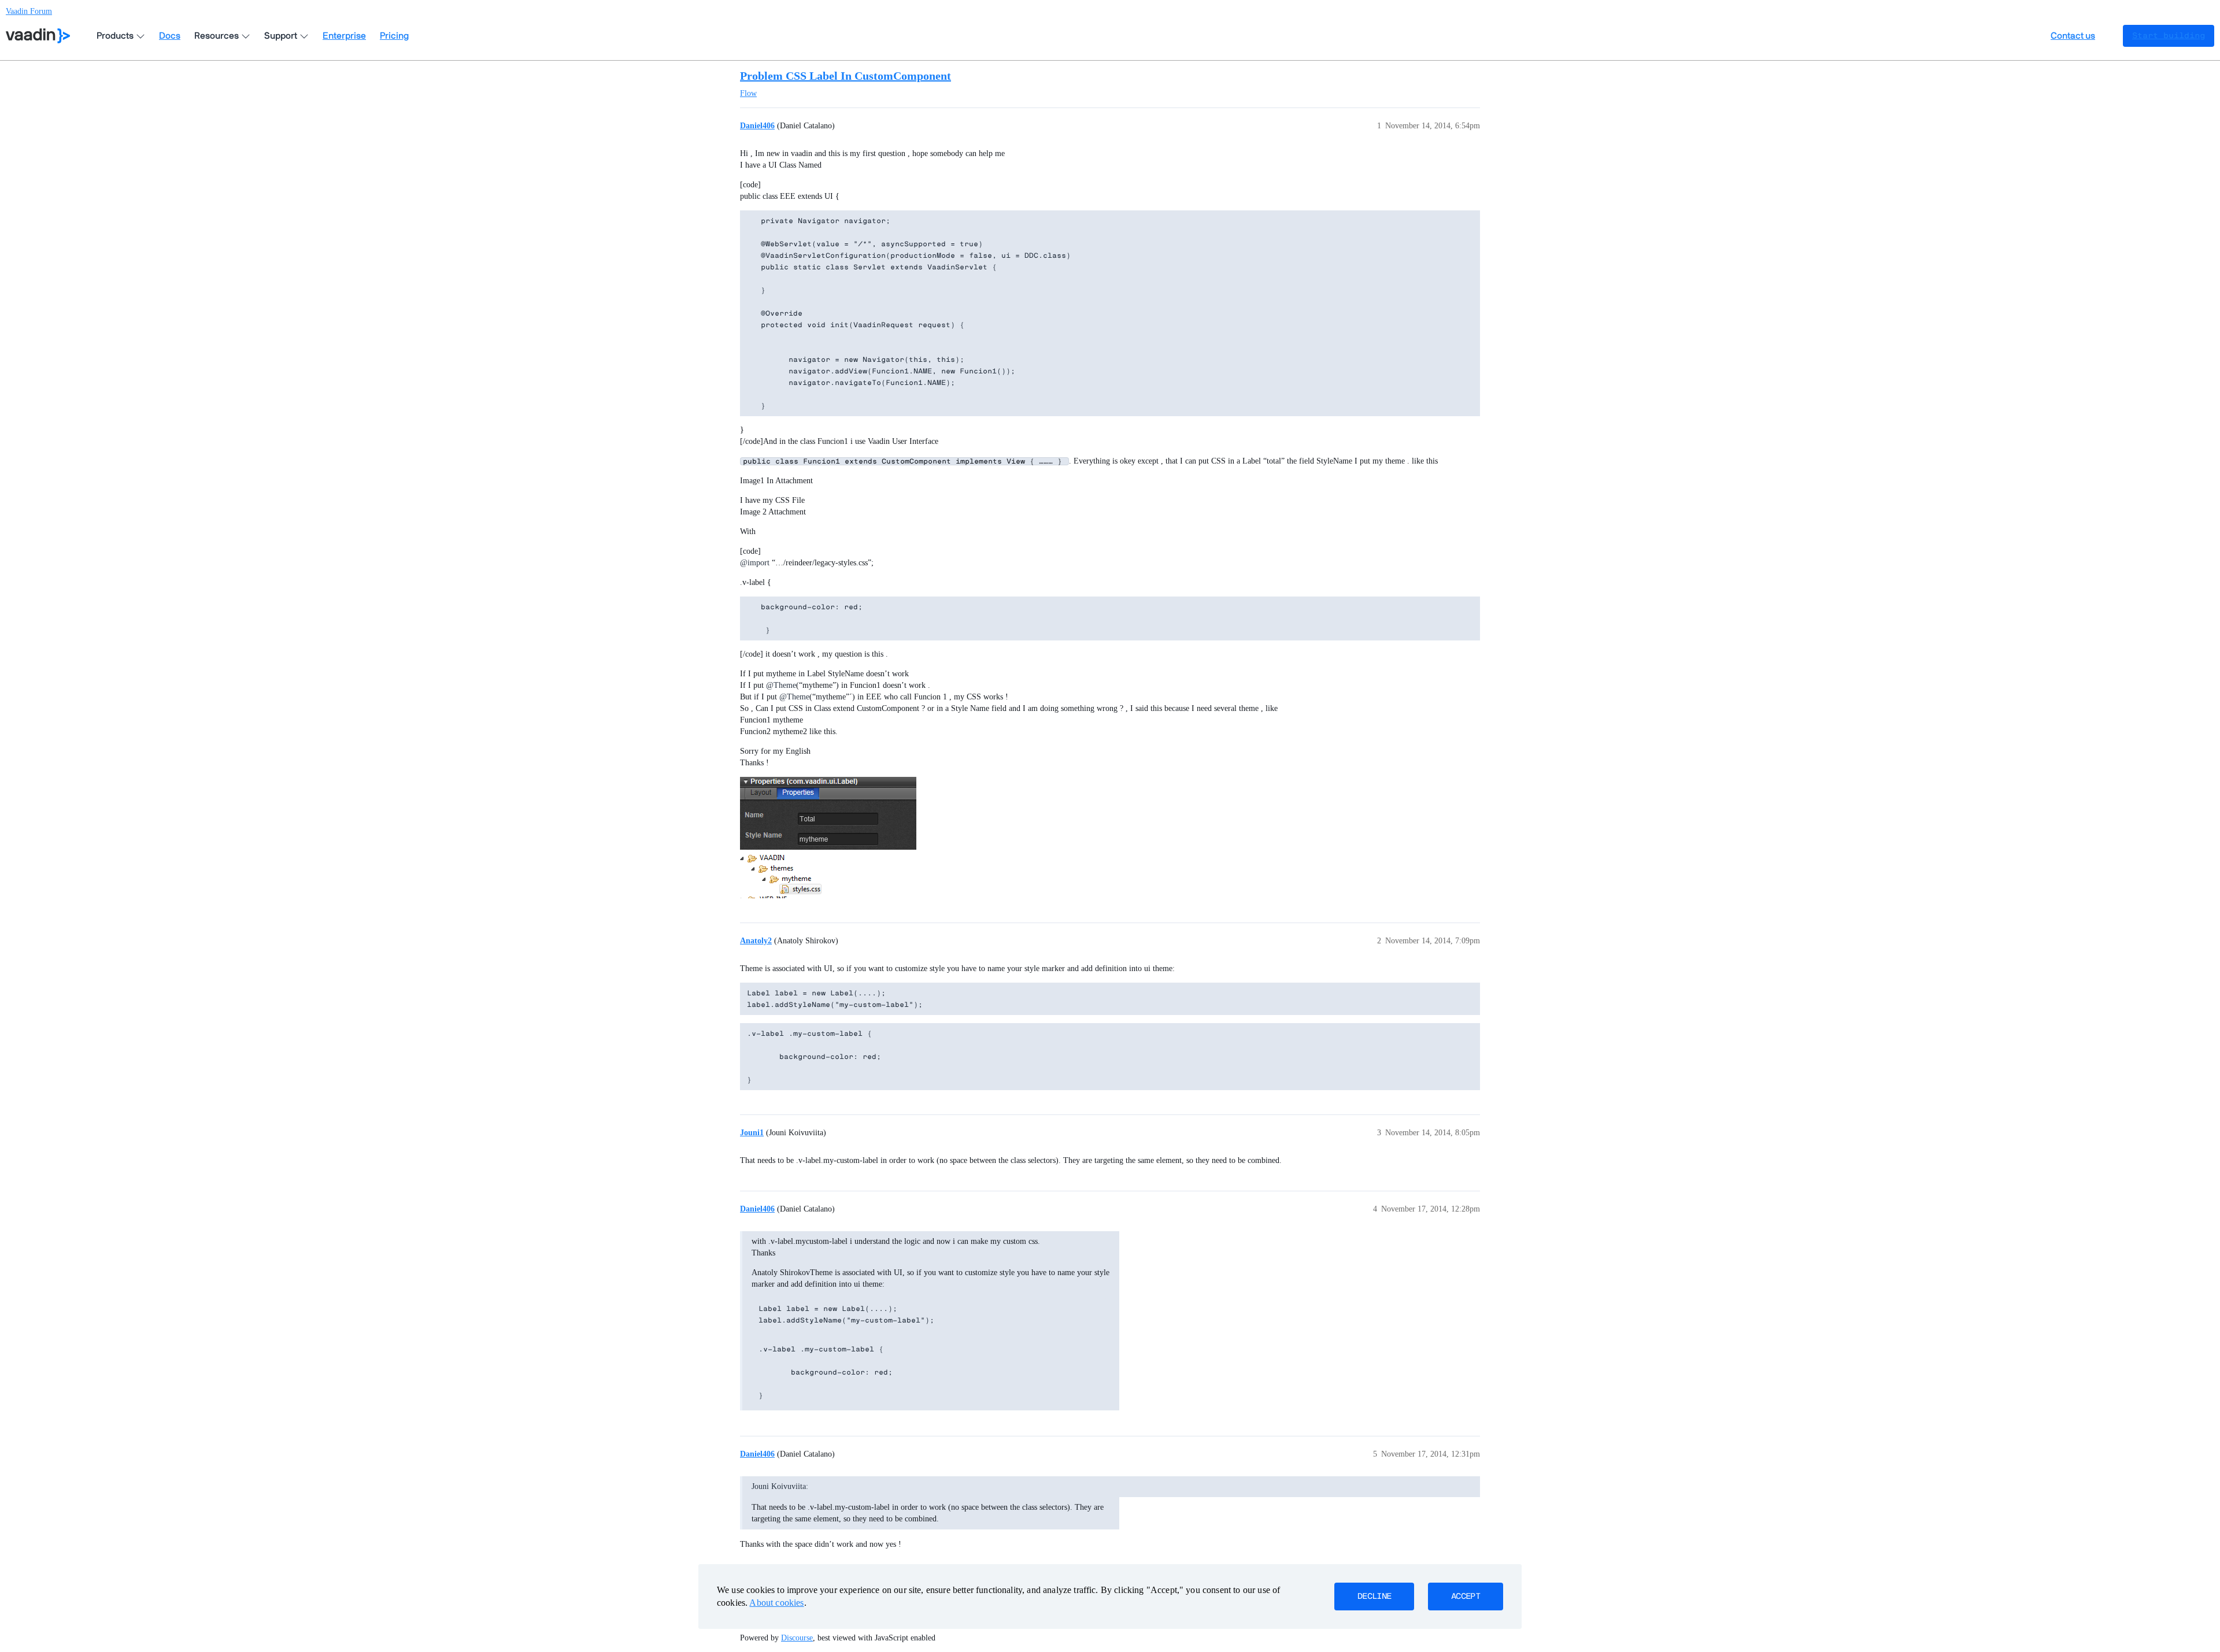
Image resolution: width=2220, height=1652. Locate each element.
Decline (1374, 1597)
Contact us (2073, 36)
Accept (1466, 1597)
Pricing (394, 36)
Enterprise (344, 36)
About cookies (776, 1603)
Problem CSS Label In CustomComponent (846, 76)
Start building (2169, 36)
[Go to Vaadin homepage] (38, 36)
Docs (170, 36)
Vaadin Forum (29, 11)
